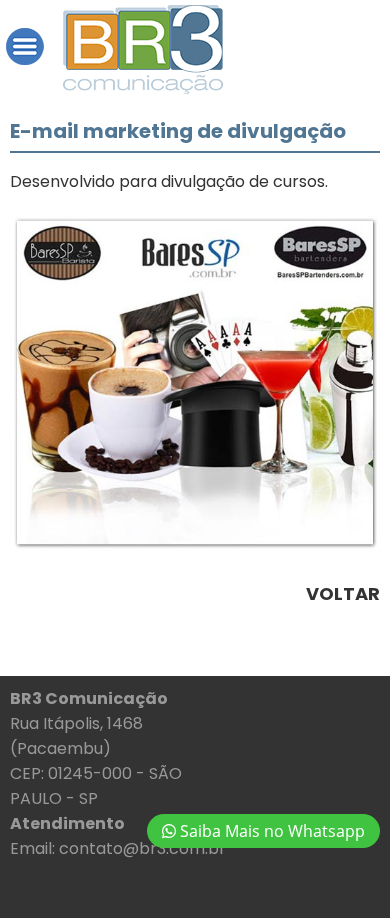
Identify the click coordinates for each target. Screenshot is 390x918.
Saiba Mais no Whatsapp (270, 831)
